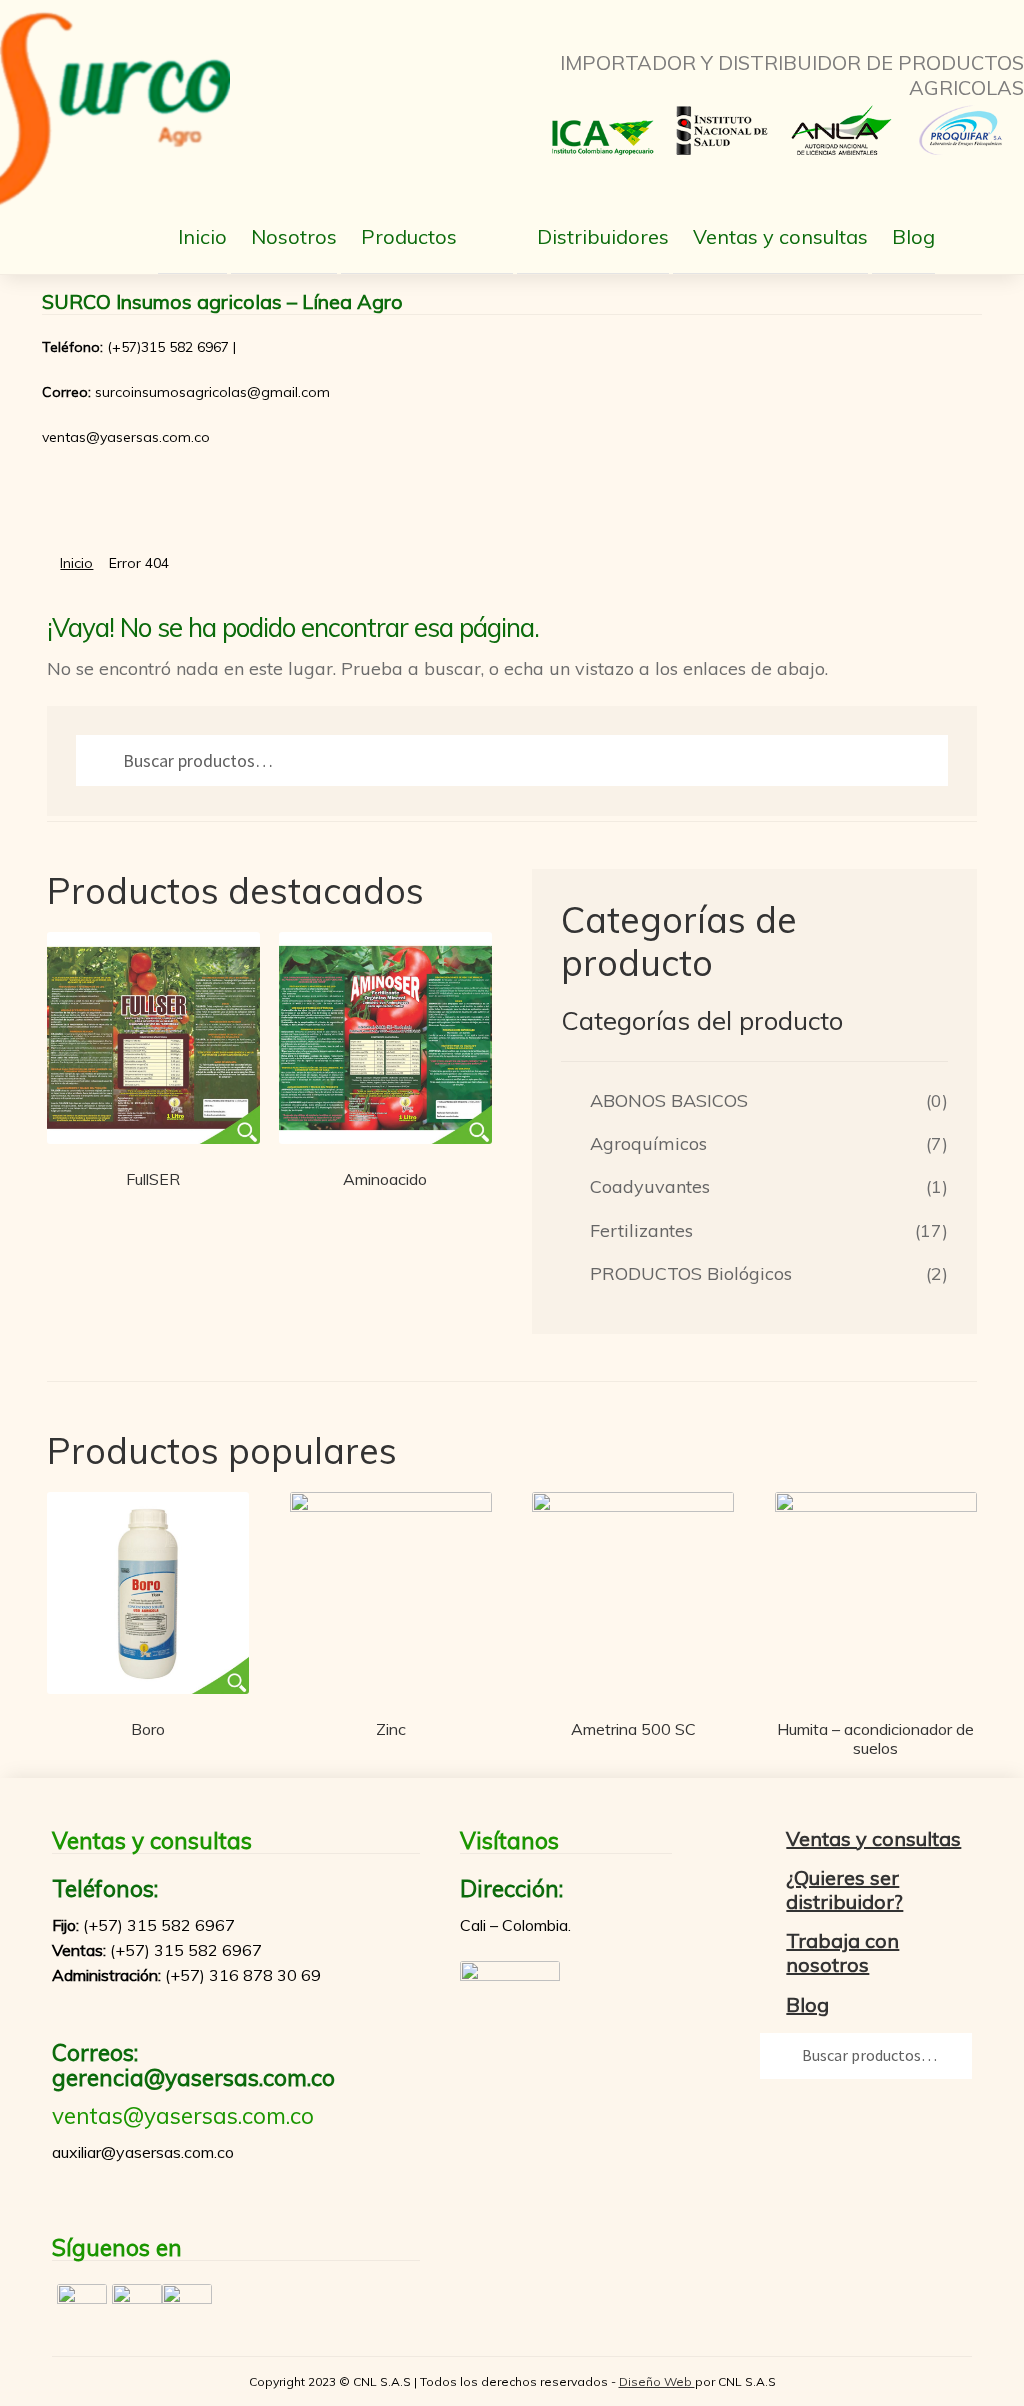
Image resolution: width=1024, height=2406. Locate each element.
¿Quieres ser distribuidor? (844, 1889)
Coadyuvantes (650, 1186)
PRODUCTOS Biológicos (691, 1273)
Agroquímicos (648, 1143)
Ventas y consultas (780, 236)
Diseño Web (657, 2381)
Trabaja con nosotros (842, 1952)
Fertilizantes (641, 1230)
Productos (409, 236)
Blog (913, 236)
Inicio (202, 236)
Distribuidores (603, 236)
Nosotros (294, 236)
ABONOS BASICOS (669, 1100)
